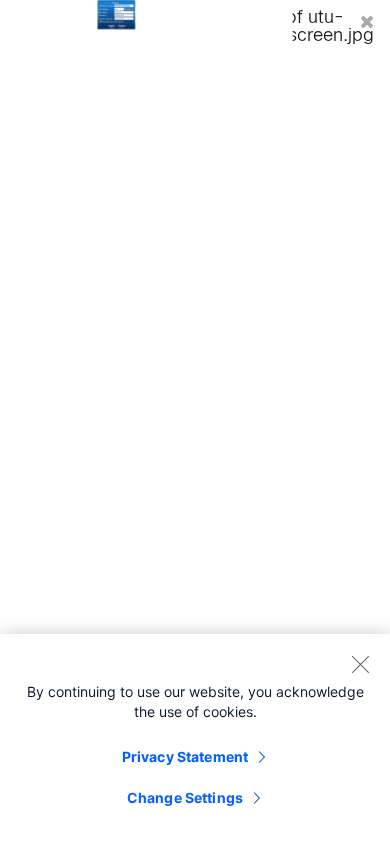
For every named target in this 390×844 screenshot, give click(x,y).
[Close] (360, 664)
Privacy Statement (185, 756)
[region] (195, 739)
